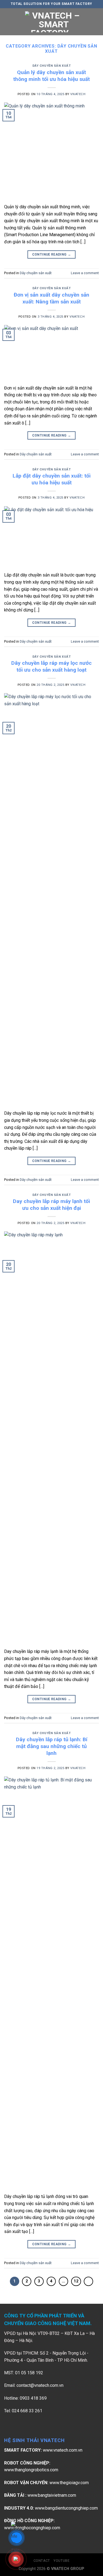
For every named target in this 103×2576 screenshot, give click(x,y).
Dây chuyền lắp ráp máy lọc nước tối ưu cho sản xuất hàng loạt (51, 666)
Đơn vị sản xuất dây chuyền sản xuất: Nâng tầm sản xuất (51, 298)
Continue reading (52, 254)
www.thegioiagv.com (69, 2483)
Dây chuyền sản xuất (52, 66)
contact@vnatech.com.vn (40, 2385)
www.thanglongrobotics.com (31, 2470)
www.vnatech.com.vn (63, 2450)
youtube (62, 2561)
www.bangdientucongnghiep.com (66, 2508)
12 (76, 2281)
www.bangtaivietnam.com (52, 2495)
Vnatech (78, 94)
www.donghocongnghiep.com (32, 2528)
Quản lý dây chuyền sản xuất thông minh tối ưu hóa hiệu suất (51, 76)
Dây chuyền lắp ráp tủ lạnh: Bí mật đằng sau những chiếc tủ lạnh (52, 1746)
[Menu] (7, 22)
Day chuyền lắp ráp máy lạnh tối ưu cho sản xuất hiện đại (51, 1205)
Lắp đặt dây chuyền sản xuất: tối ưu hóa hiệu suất (52, 479)
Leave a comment (85, 273)
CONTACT (42, 2561)
